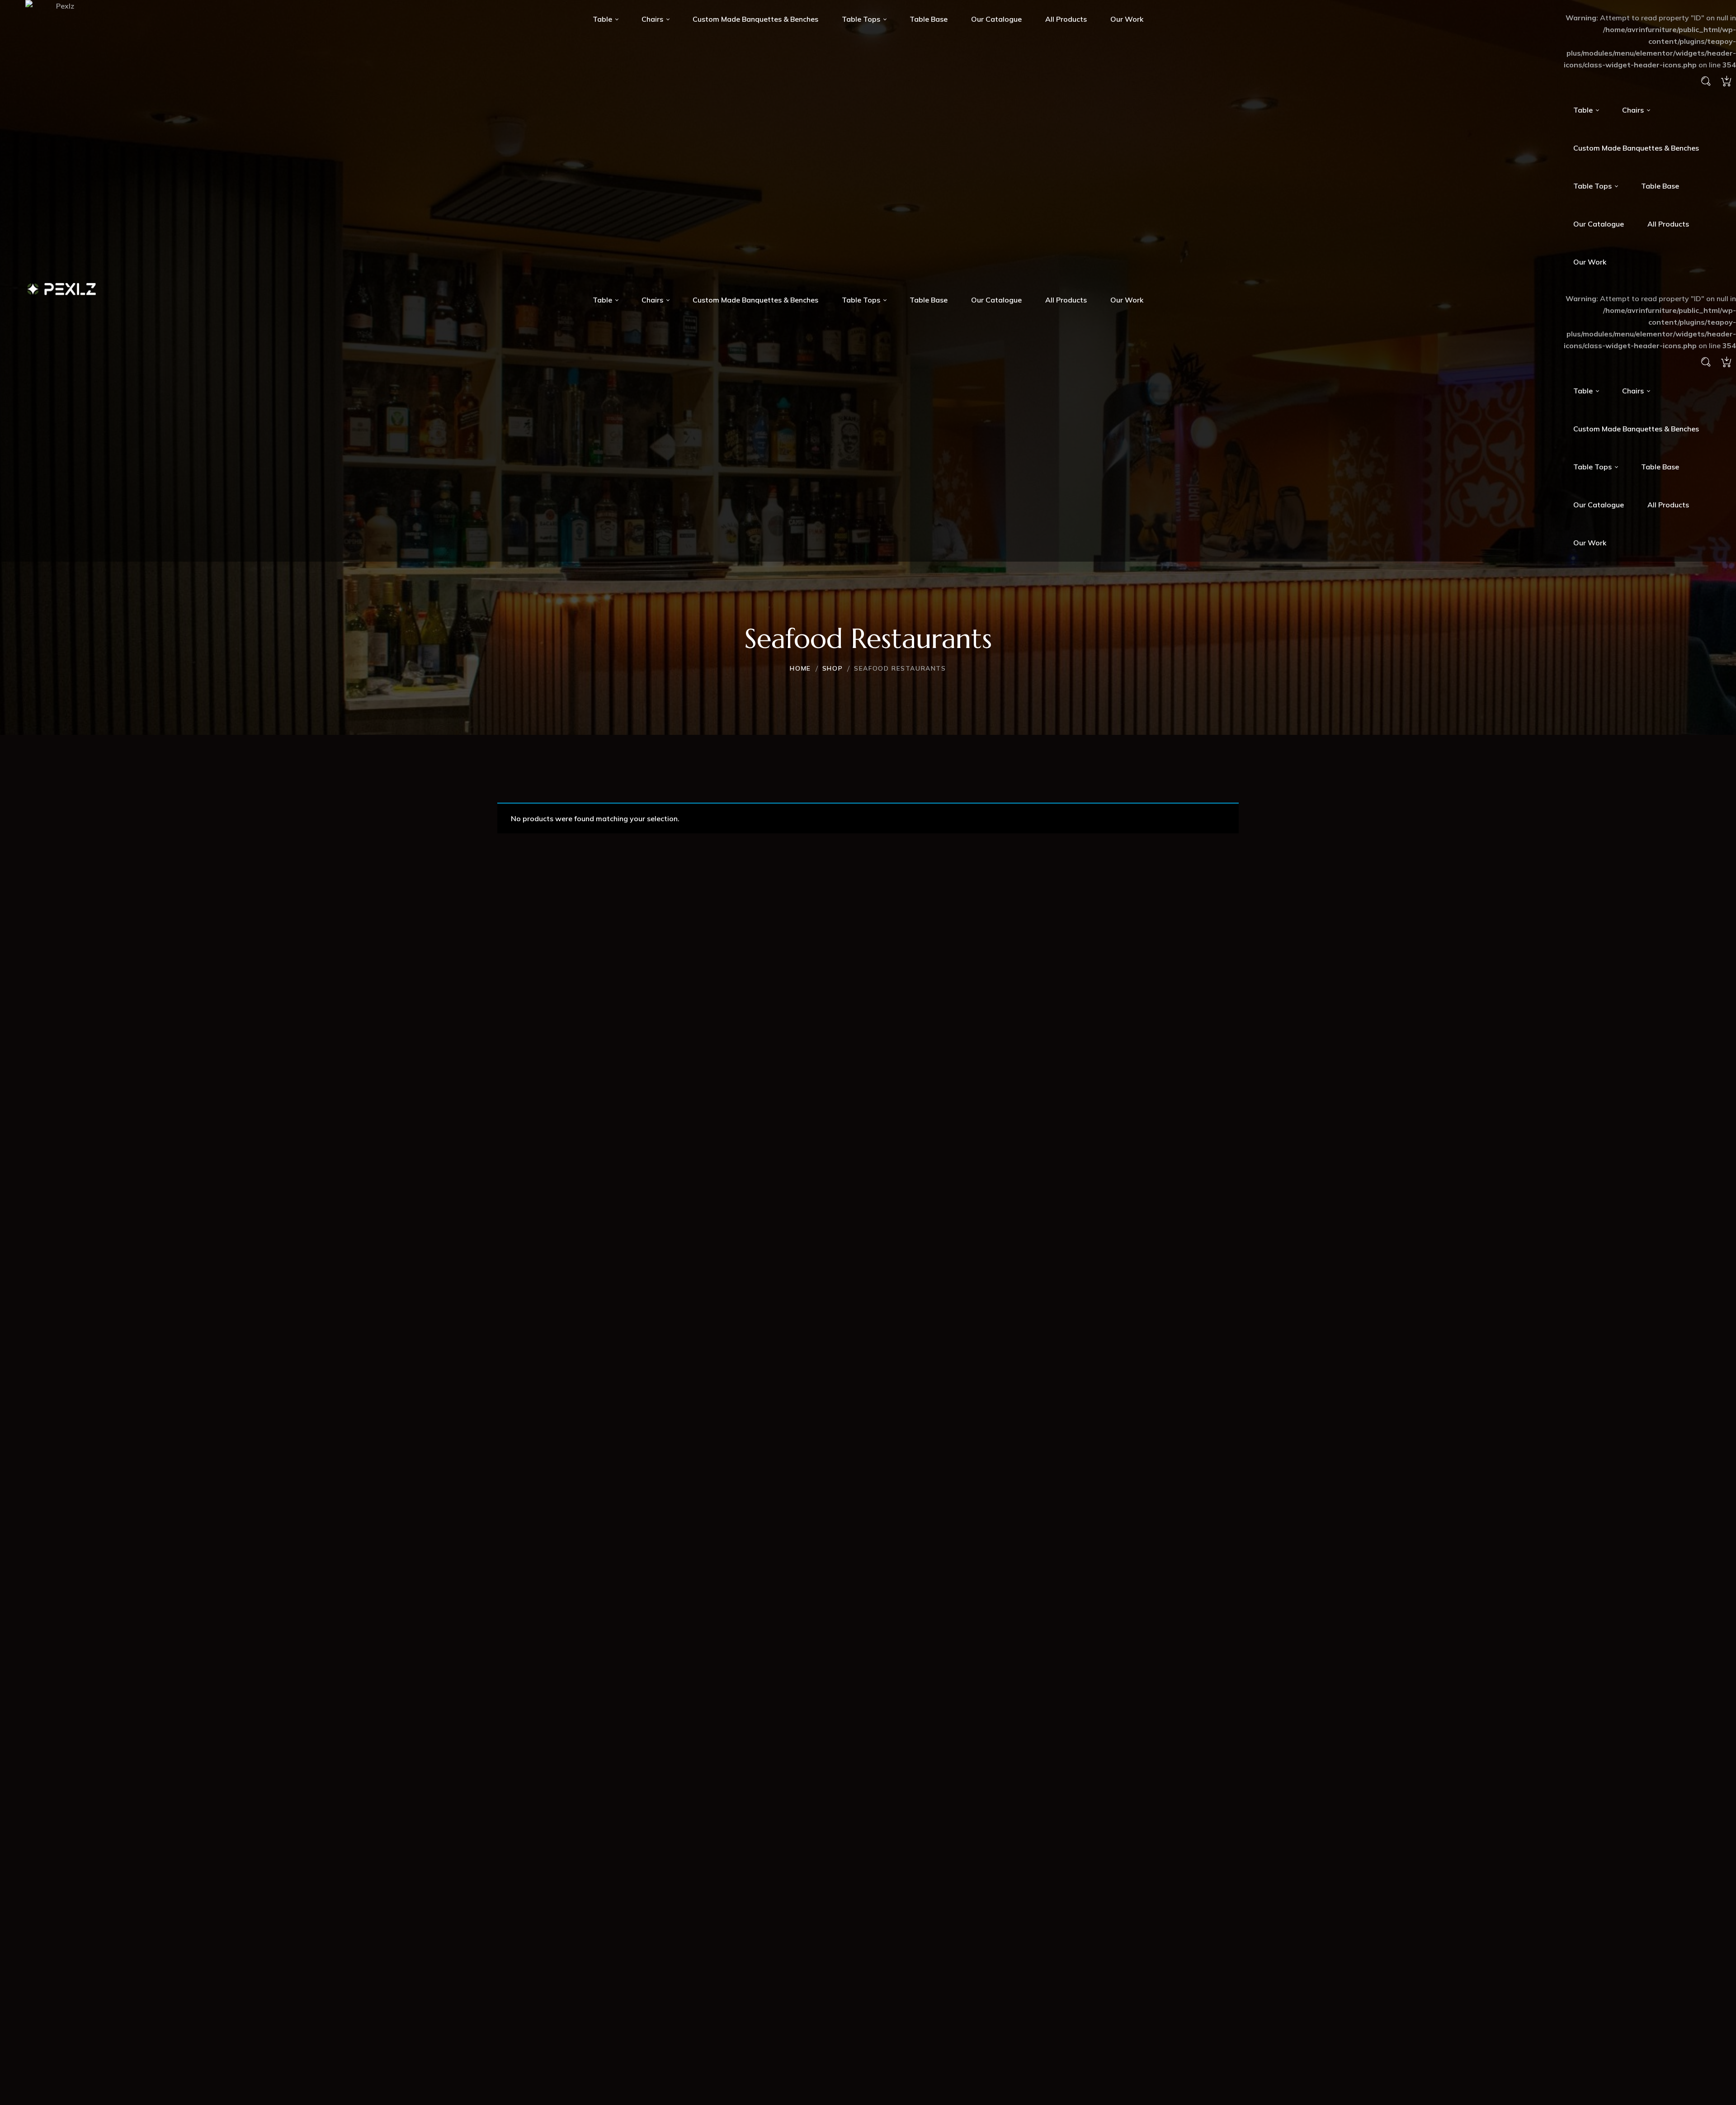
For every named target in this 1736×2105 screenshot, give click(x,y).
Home (800, 668)
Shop (833, 668)
